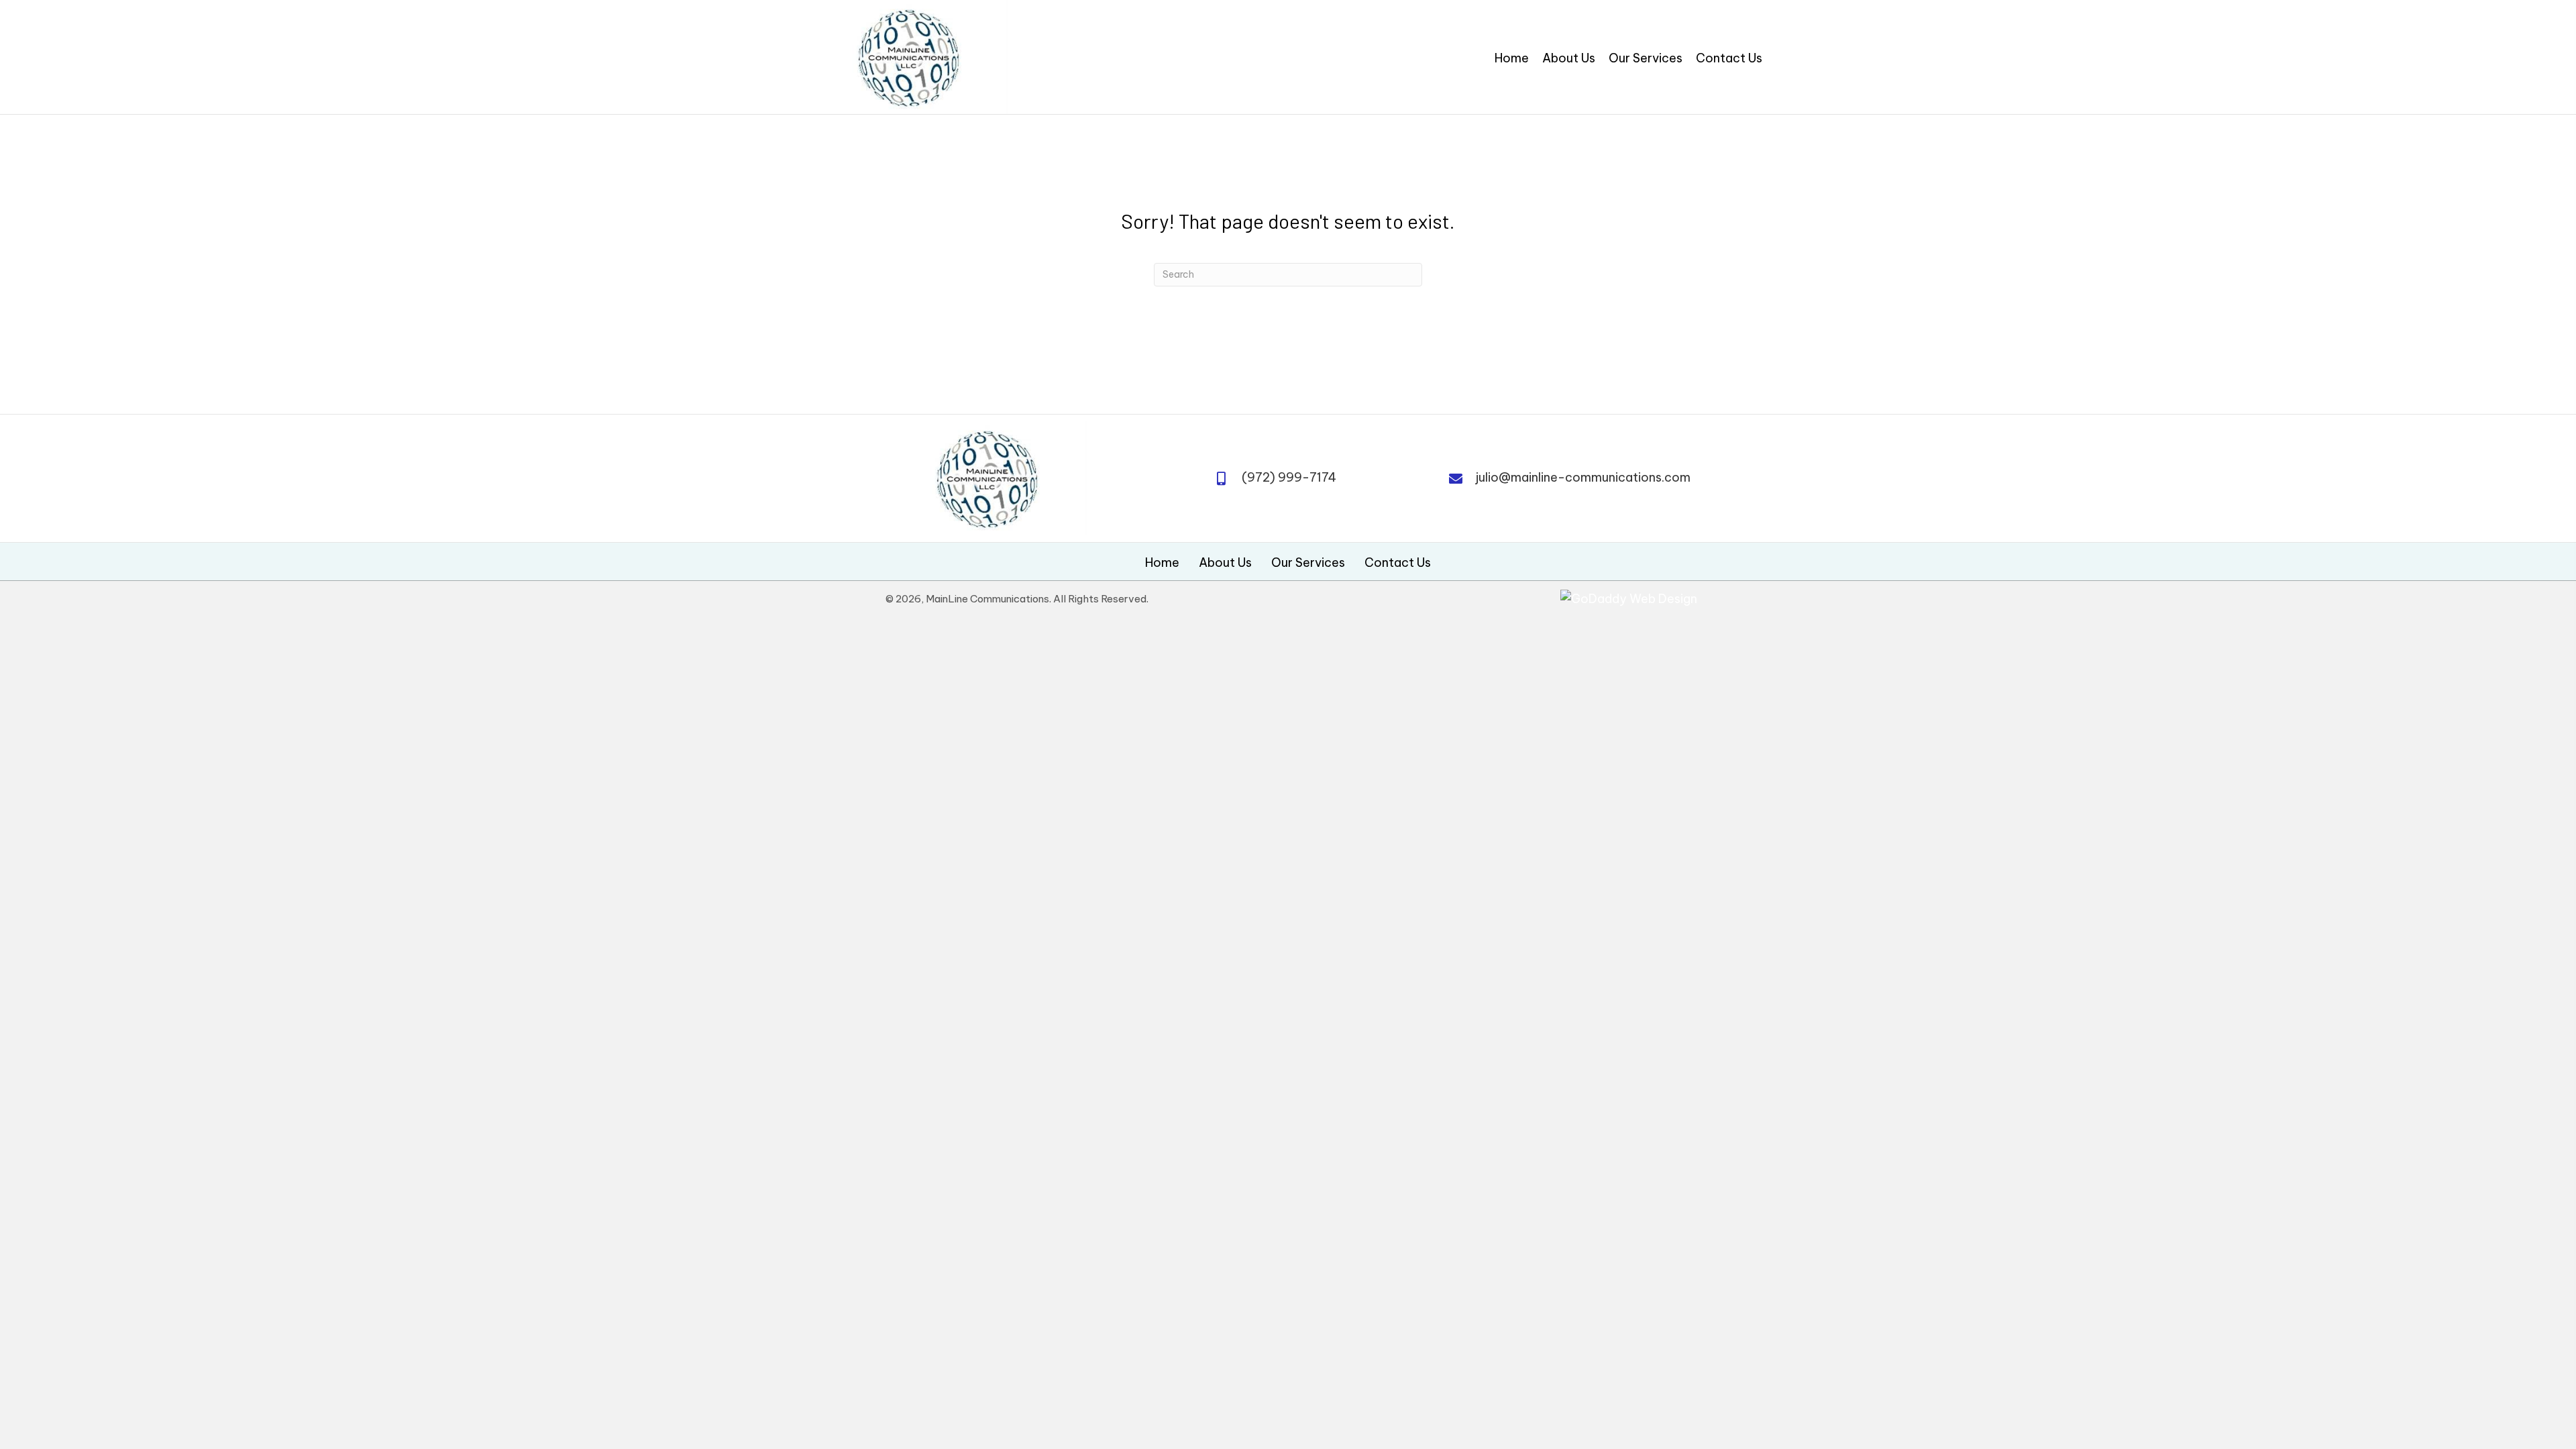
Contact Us (1398, 563)
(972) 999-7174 (1289, 477)
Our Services (1308, 563)
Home (1162, 563)
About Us (1225, 563)
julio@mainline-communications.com (1583, 477)
